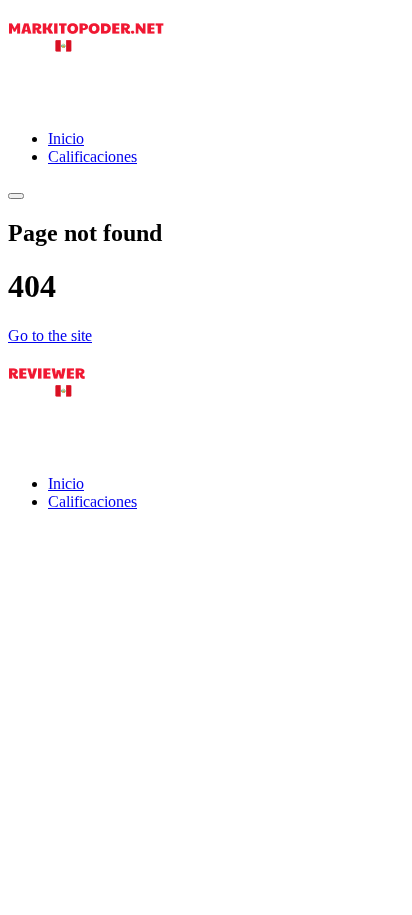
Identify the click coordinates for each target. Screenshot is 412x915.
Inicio (66, 138)
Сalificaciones (92, 156)
